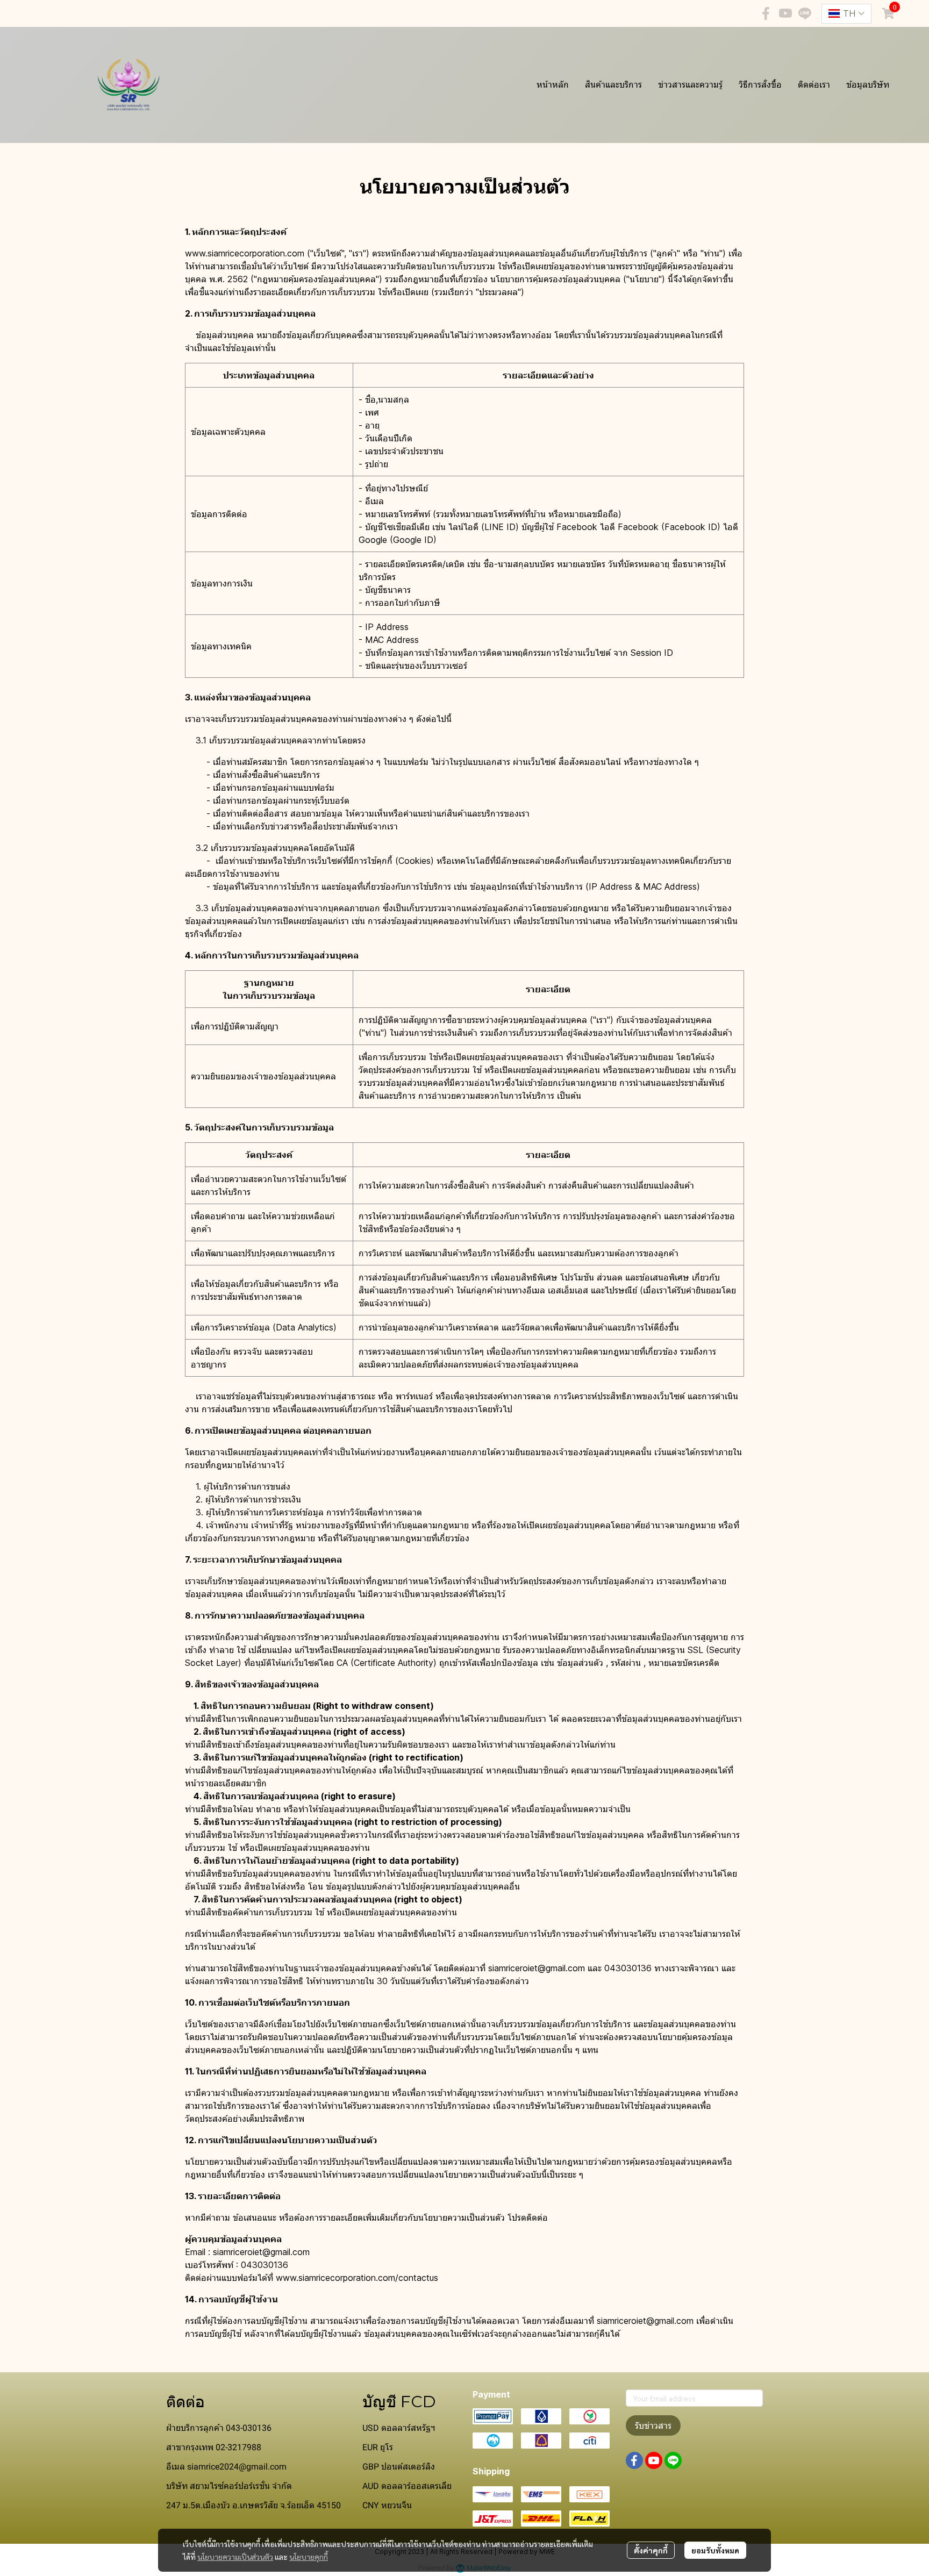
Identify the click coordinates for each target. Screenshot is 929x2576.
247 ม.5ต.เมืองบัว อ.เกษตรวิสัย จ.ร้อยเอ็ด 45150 (253, 2505)
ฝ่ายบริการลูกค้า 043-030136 (219, 2428)
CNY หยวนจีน (387, 2505)
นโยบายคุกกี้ (309, 2557)
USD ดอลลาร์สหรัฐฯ (399, 2428)
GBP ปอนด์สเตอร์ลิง (399, 2467)
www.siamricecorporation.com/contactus (357, 2278)
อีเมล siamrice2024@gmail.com (226, 2467)
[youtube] (785, 13)
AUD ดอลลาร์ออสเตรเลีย (407, 2486)
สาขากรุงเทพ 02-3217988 (214, 2447)
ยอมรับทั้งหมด (715, 2550)
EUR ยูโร (378, 2447)
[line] (805, 13)
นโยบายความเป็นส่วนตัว (235, 2557)
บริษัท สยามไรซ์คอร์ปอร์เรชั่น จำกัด (229, 2486)
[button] (846, 14)
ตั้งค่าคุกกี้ (651, 2550)
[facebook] (766, 13)
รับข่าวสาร (653, 2425)
